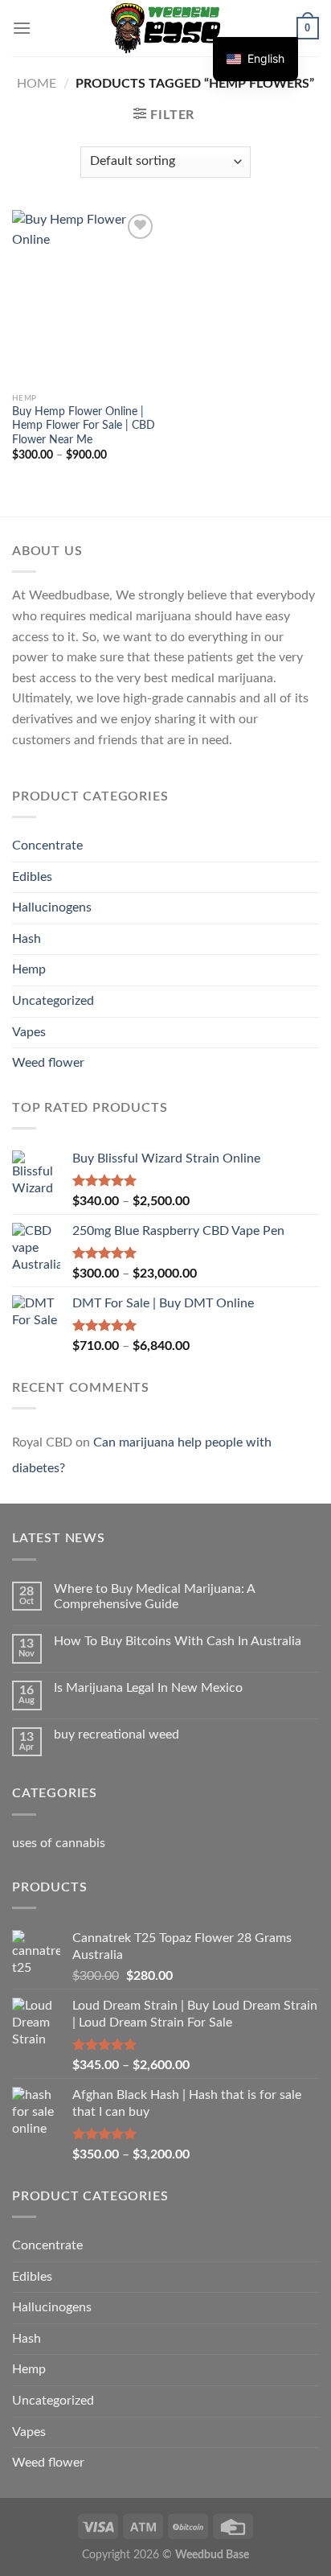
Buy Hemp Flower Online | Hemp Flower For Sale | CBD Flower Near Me (84, 426)
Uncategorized (53, 1001)
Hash (27, 939)
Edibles (32, 877)
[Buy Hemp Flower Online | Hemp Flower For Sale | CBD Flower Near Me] (85, 297)
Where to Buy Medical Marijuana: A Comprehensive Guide (154, 1597)
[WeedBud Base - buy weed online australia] (166, 28)
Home (37, 84)
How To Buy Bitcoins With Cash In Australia (178, 1641)
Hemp (29, 969)
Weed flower (48, 1063)
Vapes (29, 1032)
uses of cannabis (59, 1843)
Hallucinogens (52, 907)
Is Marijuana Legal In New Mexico (148, 1688)
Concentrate (47, 846)
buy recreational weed (116, 1734)
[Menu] (22, 28)
